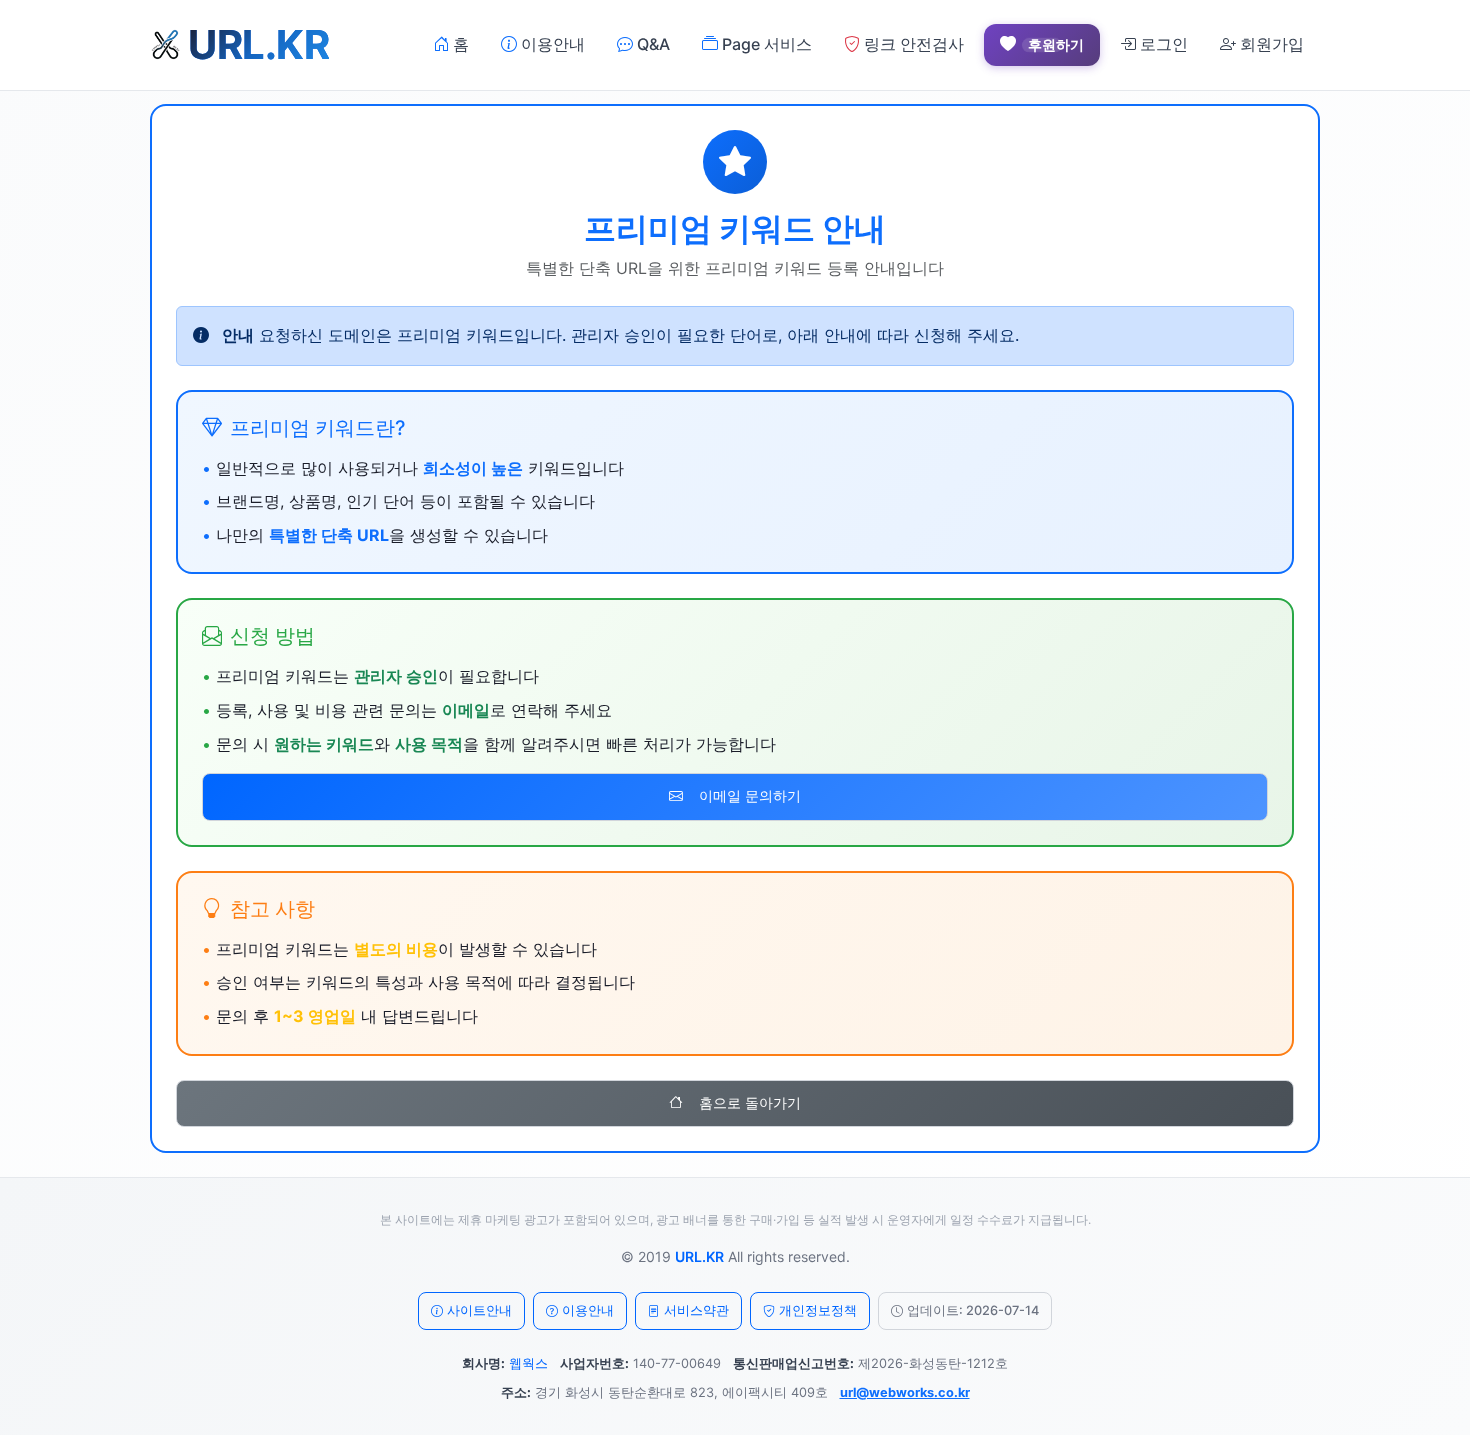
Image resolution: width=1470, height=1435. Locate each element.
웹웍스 (528, 1363)
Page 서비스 (765, 44)
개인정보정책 (818, 1310)
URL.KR (699, 1256)
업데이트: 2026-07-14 (973, 1310)
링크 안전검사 (912, 44)
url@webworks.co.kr (905, 1392)
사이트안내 (479, 1310)
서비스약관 (696, 1310)
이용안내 (551, 44)
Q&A (651, 44)
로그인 (1162, 44)
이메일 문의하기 (750, 796)
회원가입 (1270, 44)
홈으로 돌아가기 (750, 1103)
